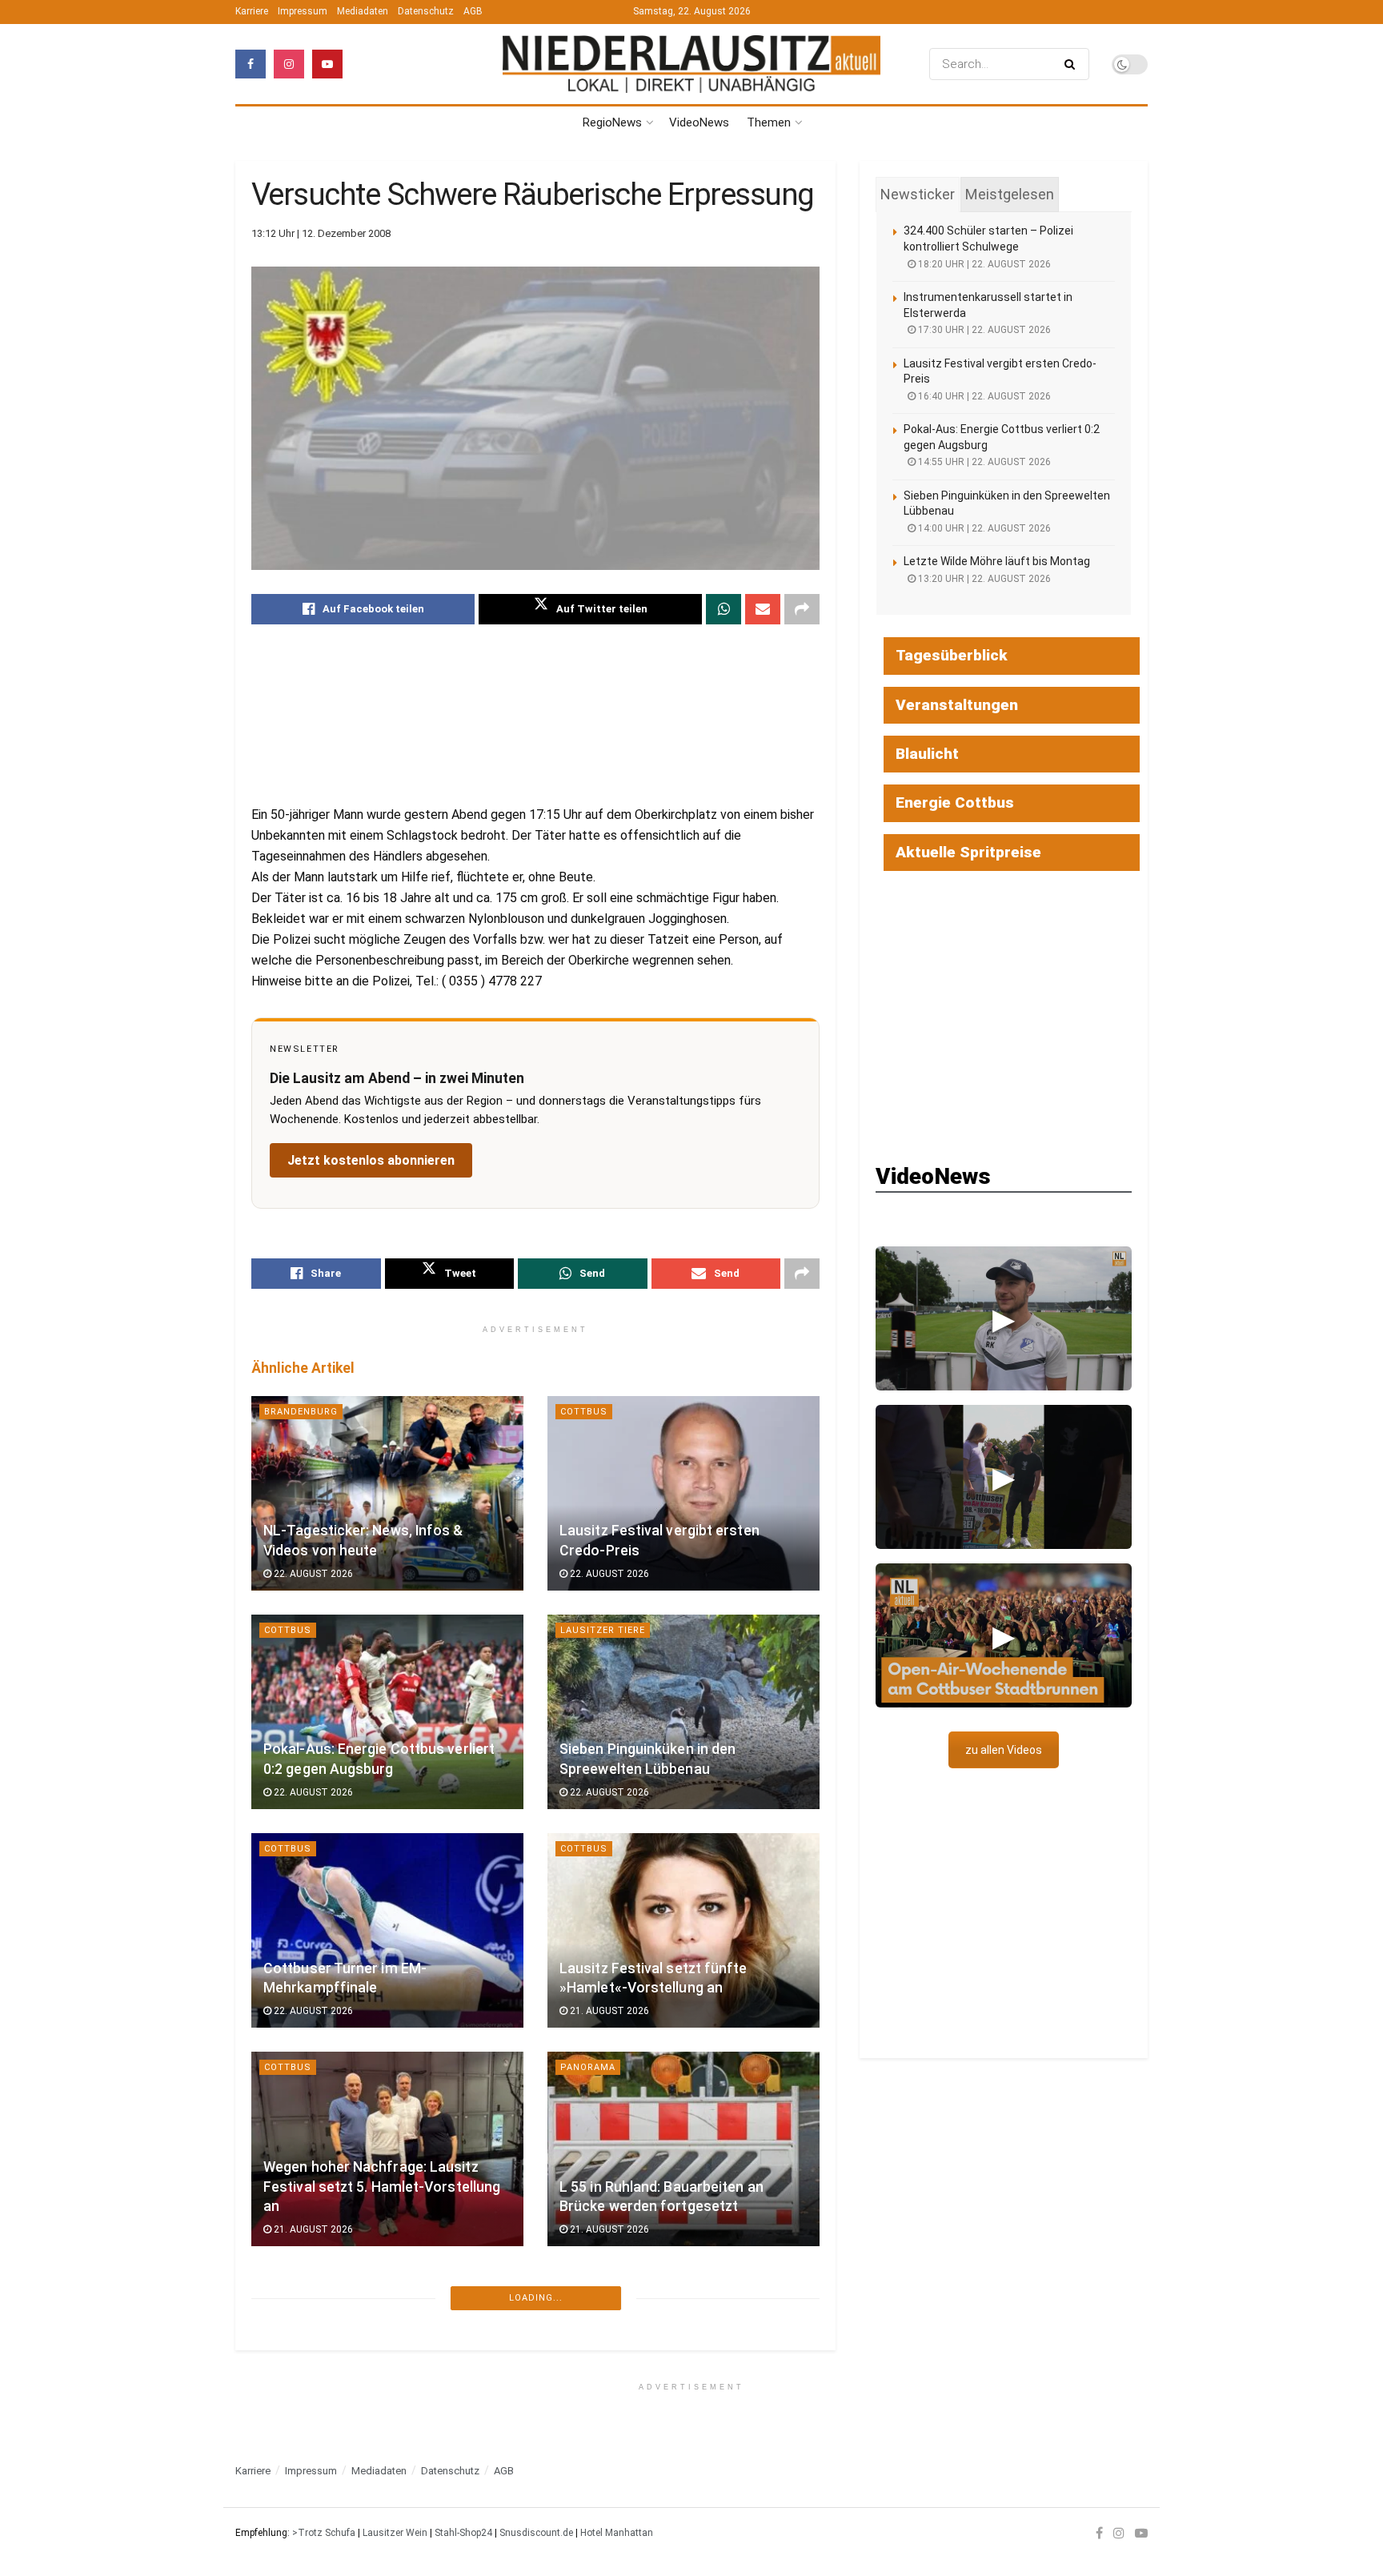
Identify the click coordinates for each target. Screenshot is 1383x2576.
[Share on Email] (763, 609)
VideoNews (699, 122)
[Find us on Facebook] (251, 64)
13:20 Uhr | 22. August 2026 (983, 579)
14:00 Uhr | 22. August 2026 (983, 528)
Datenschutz (426, 11)
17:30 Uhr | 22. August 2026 (983, 330)
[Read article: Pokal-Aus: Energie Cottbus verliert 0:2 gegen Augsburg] (387, 1712)
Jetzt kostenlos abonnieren (371, 1160)
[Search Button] (1073, 64)
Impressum (303, 11)
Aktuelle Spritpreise (968, 852)
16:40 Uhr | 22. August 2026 (983, 396)
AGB (473, 11)
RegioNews (612, 122)
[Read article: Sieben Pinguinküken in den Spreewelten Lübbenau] (683, 1712)
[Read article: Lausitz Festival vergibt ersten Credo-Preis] (683, 1493)
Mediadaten (363, 11)
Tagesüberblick (952, 655)
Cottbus (584, 1412)
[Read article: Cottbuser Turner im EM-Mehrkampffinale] (387, 1930)
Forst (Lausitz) (603, 2504)
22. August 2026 (312, 1574)
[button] (1004, 1318)
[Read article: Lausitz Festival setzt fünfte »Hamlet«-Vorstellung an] (683, 1930)
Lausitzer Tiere (603, 1630)
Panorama (588, 2067)
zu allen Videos (1004, 1750)
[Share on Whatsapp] (724, 609)
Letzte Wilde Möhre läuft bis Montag (997, 561)
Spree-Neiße (300, 2286)
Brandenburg (301, 1412)
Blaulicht (927, 754)
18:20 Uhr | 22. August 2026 (983, 264)
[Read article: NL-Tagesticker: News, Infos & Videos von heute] (387, 1493)
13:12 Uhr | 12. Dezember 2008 (321, 233)
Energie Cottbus (955, 802)
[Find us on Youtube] (327, 64)
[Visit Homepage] (691, 64)
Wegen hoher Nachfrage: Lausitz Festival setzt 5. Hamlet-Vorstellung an (382, 2187)
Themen (769, 122)
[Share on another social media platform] (802, 609)
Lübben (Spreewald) (319, 2504)
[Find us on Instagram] (289, 64)
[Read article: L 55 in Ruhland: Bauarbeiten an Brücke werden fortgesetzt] (683, 2149)
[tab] (918, 195)
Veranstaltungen (957, 705)
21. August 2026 (608, 2011)
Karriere (252, 11)
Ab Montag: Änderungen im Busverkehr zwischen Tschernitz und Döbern (384, 2405)
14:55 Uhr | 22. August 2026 (983, 462)
